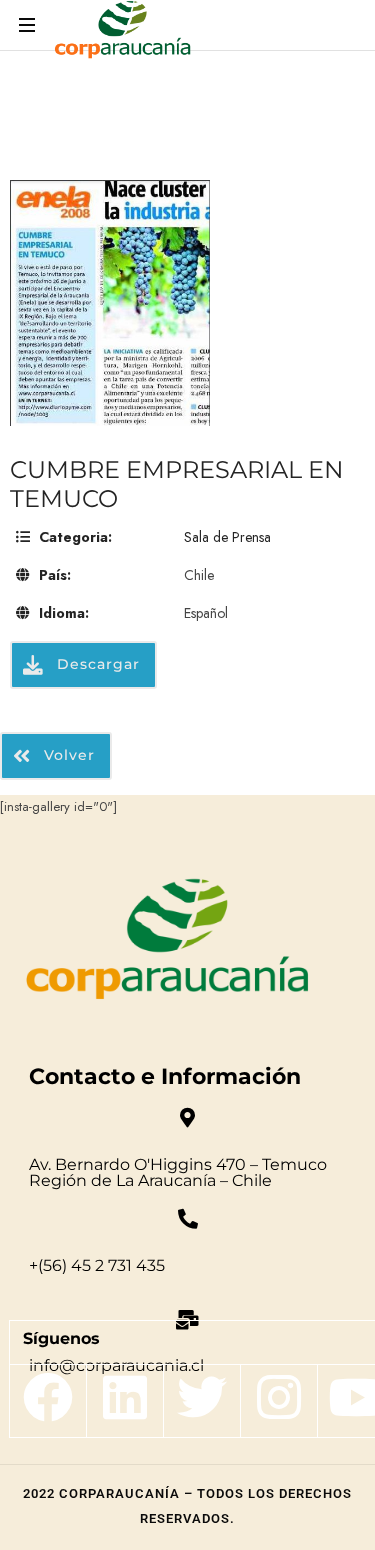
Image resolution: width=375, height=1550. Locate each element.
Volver (67, 755)
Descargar (96, 664)
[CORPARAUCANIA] (122, 32)
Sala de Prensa (227, 537)
